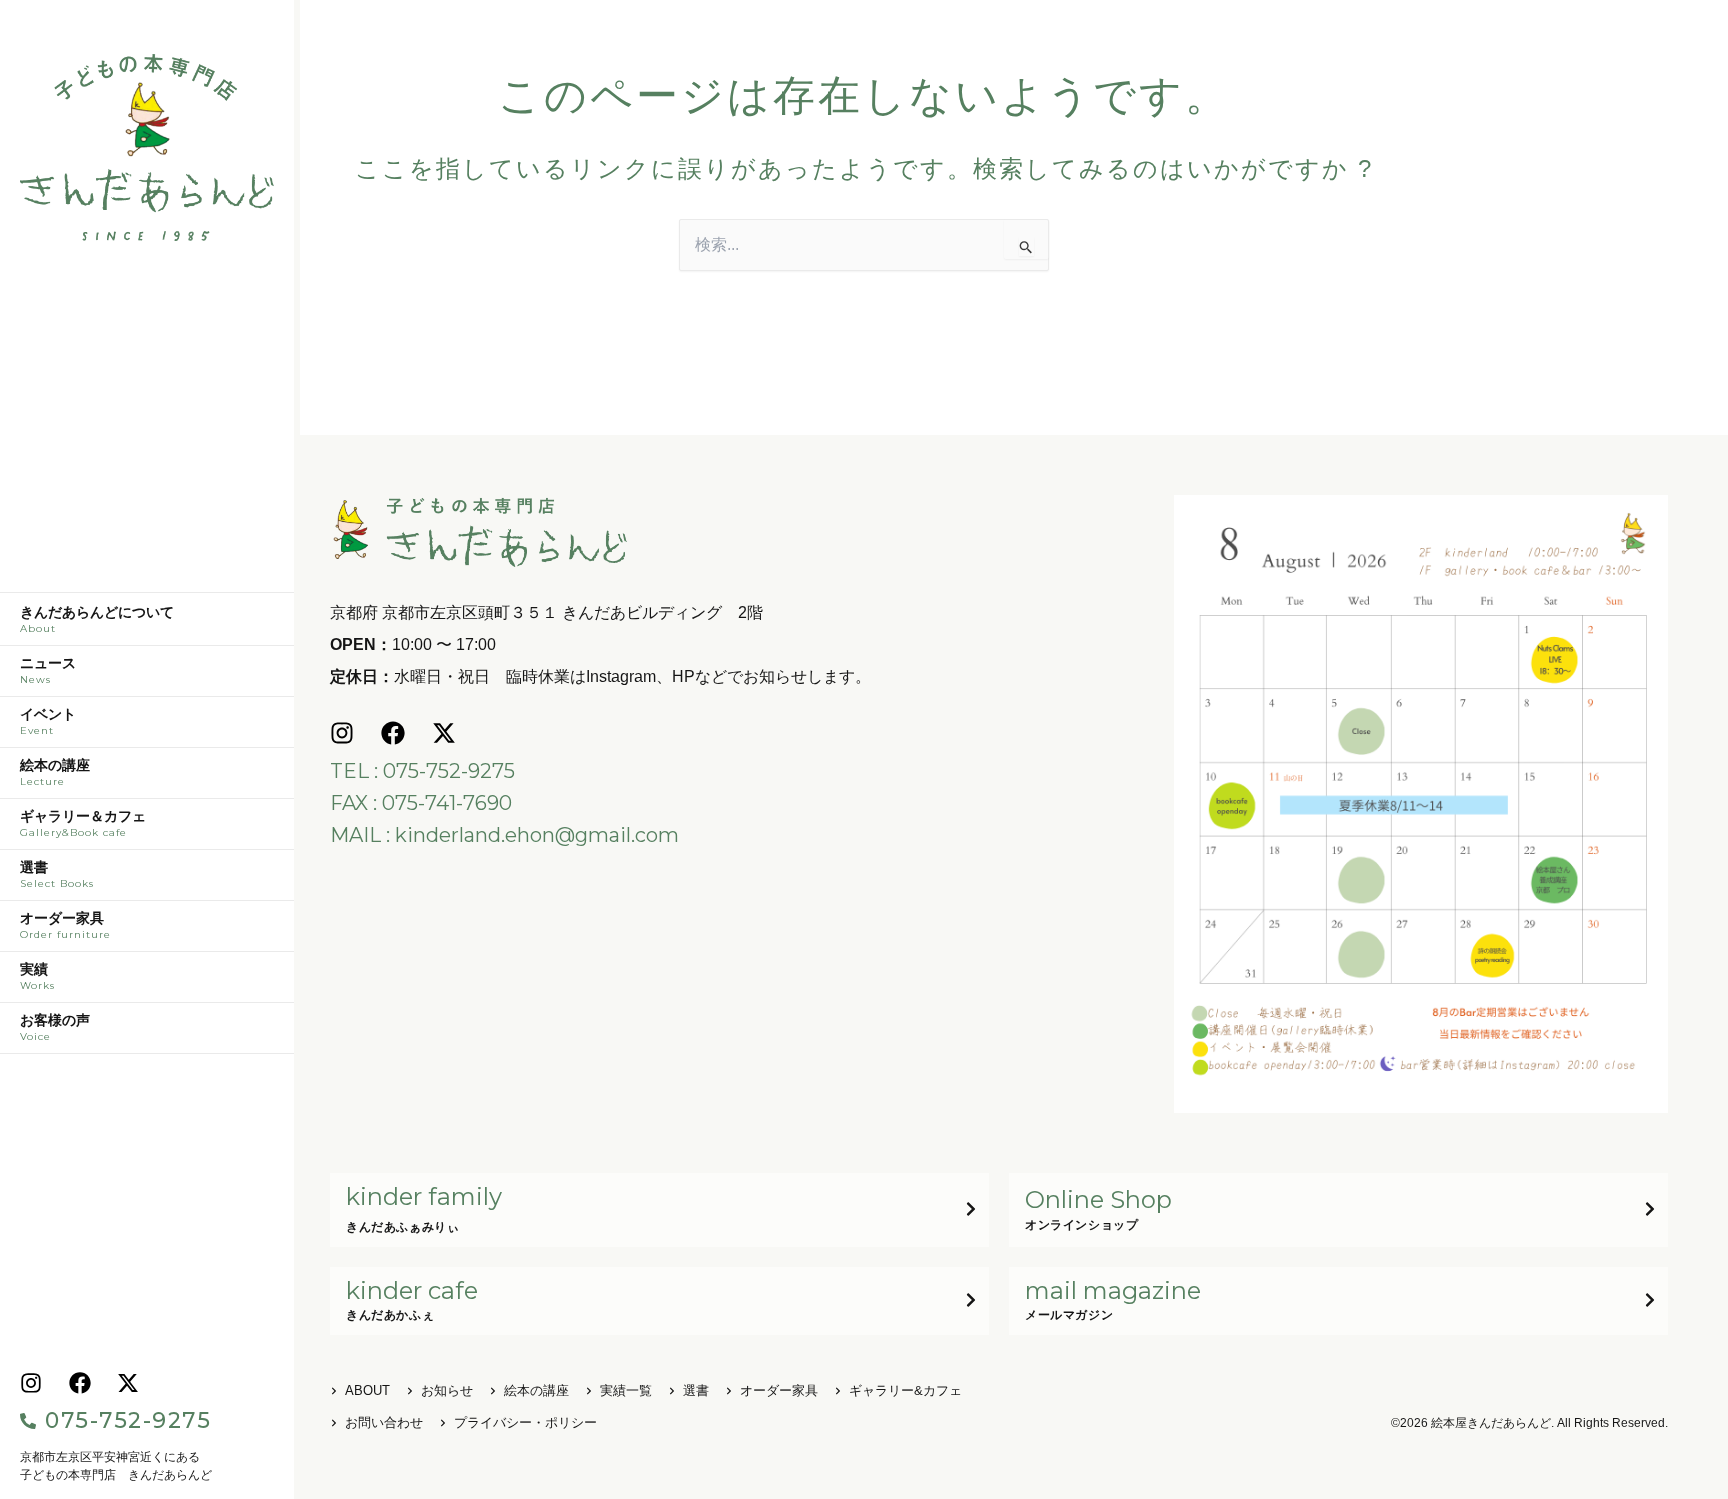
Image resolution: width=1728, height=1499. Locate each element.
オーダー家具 (65, 926)
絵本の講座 (55, 773)
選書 (57, 875)
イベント (48, 722)
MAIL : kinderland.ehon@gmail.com (504, 835)
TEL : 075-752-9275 (422, 771)
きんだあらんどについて (97, 620)
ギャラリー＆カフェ (83, 824)
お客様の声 (55, 1028)
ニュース (48, 671)
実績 (37, 977)
